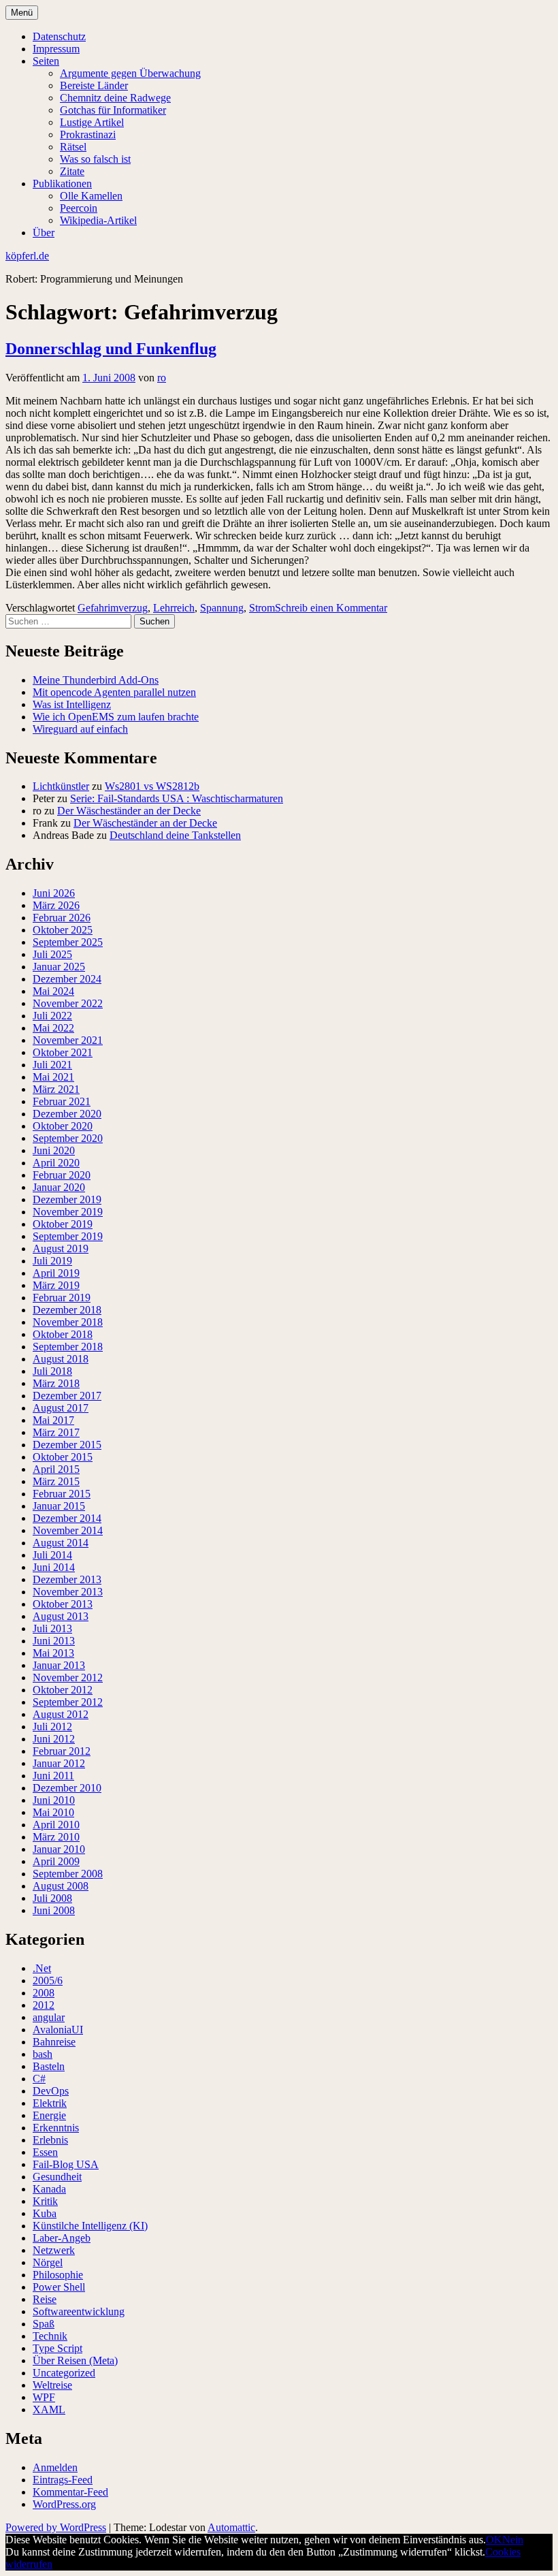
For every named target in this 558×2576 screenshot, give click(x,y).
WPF (44, 2397)
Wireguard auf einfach (80, 729)
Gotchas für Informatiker (113, 110)
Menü (22, 13)
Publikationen (62, 184)
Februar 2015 (62, 1494)
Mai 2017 (53, 1420)
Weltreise (52, 2385)
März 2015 (56, 1481)
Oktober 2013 (63, 1604)
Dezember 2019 (67, 1199)
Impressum (56, 49)
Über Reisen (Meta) (75, 2360)
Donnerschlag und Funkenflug (111, 349)
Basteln (49, 2066)
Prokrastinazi (88, 134)
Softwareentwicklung (79, 2311)
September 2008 (68, 1874)
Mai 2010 (53, 1812)
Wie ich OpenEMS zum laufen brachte (116, 717)
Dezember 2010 (67, 1788)
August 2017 (61, 1408)
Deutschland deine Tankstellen (175, 835)
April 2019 (56, 1273)
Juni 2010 (54, 1800)
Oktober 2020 (63, 1126)
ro (162, 378)
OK (494, 2540)
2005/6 (48, 1981)
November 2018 (68, 1322)
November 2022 (68, 1003)
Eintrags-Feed (63, 2480)
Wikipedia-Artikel (98, 220)
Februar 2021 (62, 1101)
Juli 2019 (52, 1261)
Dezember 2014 (67, 1518)
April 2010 (56, 1825)
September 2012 (68, 1702)
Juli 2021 (52, 1065)
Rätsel (73, 147)
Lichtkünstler (61, 786)
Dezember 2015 (67, 1445)
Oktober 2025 (63, 930)
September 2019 (68, 1236)
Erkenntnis (56, 2128)
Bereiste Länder (94, 85)
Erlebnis (50, 2140)
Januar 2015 (59, 1506)
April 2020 (56, 1163)
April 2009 (56, 1861)
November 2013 (68, 1592)
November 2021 (68, 1040)
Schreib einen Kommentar (331, 608)
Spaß (44, 2324)
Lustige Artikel (92, 122)
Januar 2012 (59, 1763)
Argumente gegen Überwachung (130, 73)
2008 (44, 1993)
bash (43, 2054)
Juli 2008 (52, 1898)
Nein (513, 2540)
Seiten (46, 61)
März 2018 (56, 1383)
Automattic (231, 2527)
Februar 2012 (62, 1751)
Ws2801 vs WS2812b (152, 786)
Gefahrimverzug (113, 608)
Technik (50, 2336)
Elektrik (50, 2103)
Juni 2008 (54, 1910)
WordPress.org (64, 2504)
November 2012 (68, 1677)
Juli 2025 (52, 954)
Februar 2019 (62, 1298)
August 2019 (61, 1249)
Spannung (222, 608)
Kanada (49, 2189)
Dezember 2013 (67, 1579)
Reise (45, 2299)
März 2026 (56, 905)
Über (44, 233)
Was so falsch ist (95, 159)
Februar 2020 (62, 1175)
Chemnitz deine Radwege (115, 98)
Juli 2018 (52, 1371)
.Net (42, 1968)
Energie (49, 2115)
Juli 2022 (52, 1016)
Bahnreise (54, 2042)
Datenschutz (59, 36)
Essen (45, 2152)
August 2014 (61, 1543)
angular (49, 2017)
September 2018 (68, 1347)
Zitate (72, 171)
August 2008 (61, 1886)
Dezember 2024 (67, 979)
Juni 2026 (54, 893)
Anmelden (55, 2467)
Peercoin (79, 208)
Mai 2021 (53, 1077)
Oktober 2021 (63, 1052)
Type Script (58, 2348)
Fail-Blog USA (66, 2164)
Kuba (45, 2213)
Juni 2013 (54, 1641)
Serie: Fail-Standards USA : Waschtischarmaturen (177, 798)
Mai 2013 (53, 1653)
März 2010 (56, 1837)
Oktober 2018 (63, 1334)
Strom (262, 608)
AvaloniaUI (58, 2030)
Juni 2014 (54, 1567)
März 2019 (56, 1285)
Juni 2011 (53, 1776)
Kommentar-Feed (70, 2492)
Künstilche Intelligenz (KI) (90, 2226)
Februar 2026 (62, 918)
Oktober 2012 (63, 1690)
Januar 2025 (59, 967)
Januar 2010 (59, 1849)
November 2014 (68, 1530)
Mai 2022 (53, 1028)
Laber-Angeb (62, 2238)
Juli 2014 (52, 1555)
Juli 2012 (52, 1727)
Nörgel (48, 2262)
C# (39, 2079)
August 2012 (61, 1714)
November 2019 (68, 1212)
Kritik (45, 2201)
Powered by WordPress (56, 2527)
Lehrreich (174, 608)
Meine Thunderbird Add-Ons (96, 680)
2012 (44, 2005)
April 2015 (56, 1469)
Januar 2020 (59, 1187)
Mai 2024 (53, 991)
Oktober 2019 (63, 1224)
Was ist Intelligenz (72, 704)
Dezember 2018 (67, 1310)
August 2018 (61, 1359)
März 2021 (56, 1089)
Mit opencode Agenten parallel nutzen (114, 692)
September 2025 (68, 942)
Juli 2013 (52, 1628)
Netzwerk (54, 2250)
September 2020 (68, 1138)
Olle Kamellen (91, 196)
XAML (49, 2410)
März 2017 (56, 1432)
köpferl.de (27, 256)
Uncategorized (64, 2373)
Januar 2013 (59, 1665)
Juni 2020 (54, 1150)
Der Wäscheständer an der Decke (129, 811)
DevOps (51, 2091)
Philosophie (58, 2275)
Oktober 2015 (63, 1457)
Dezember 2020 (67, 1114)
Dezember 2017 (67, 1396)
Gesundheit (57, 2177)
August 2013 (61, 1616)
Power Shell (59, 2287)
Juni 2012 (54, 1739)
